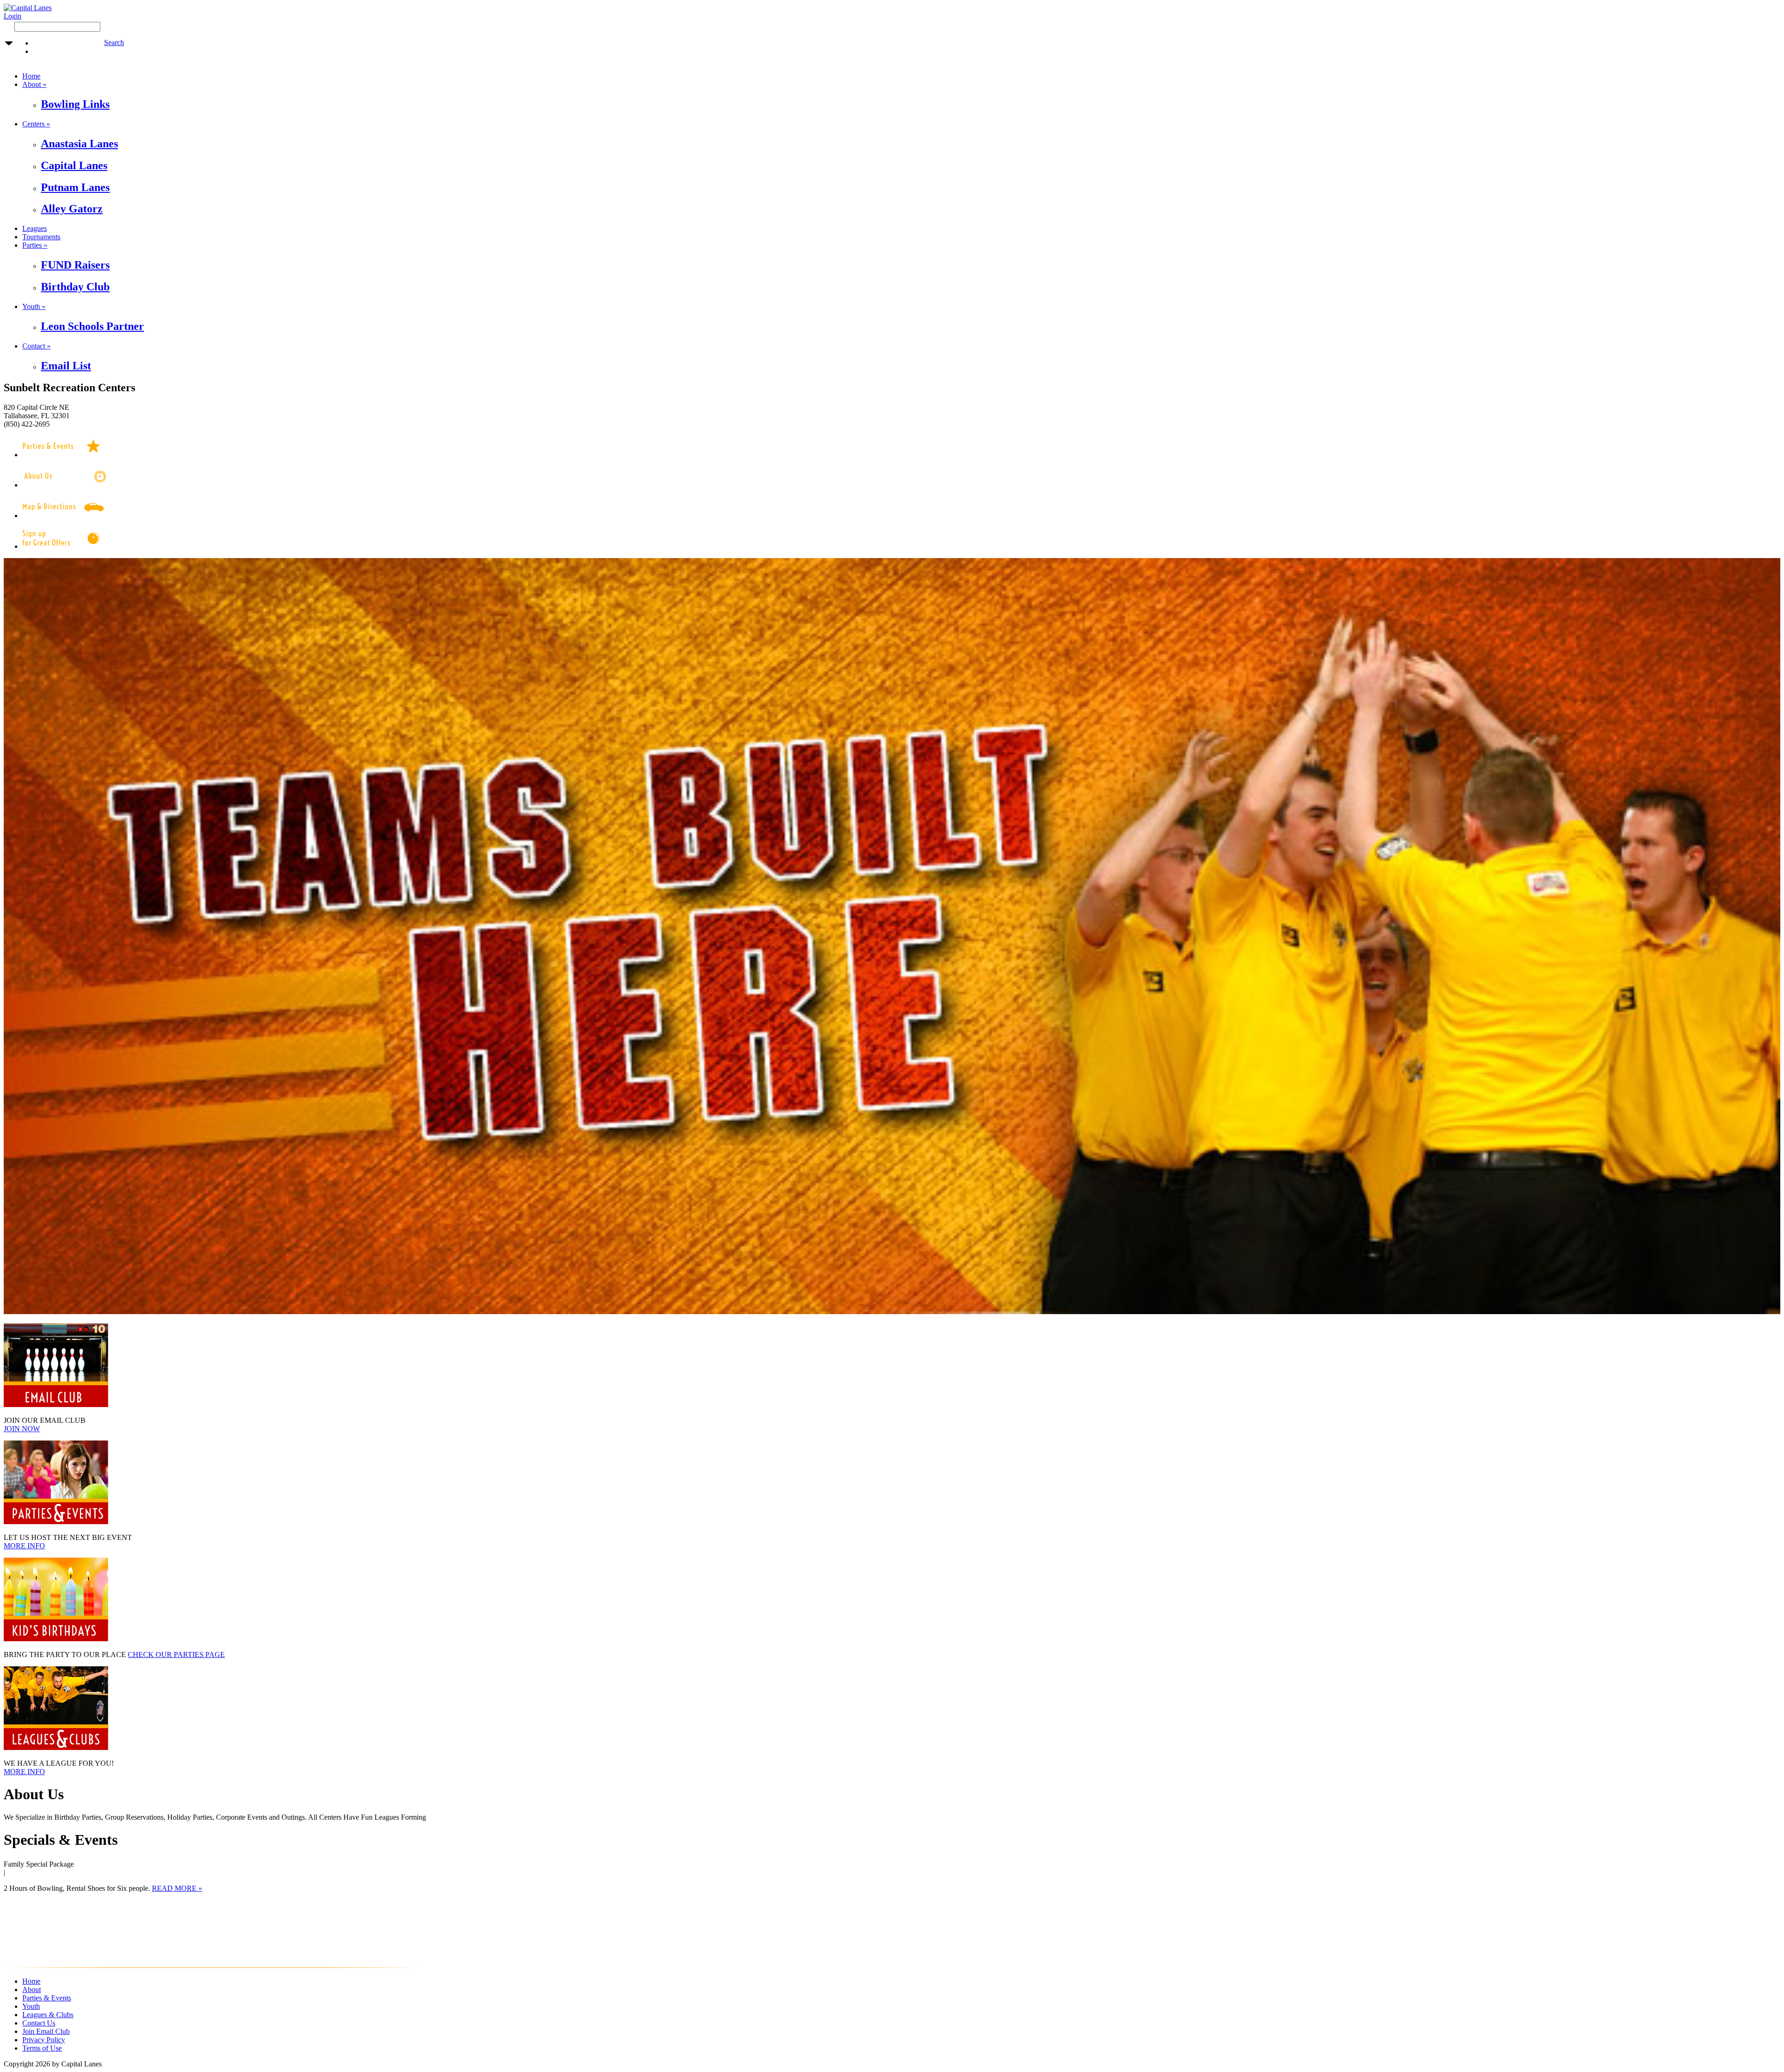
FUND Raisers (75, 265)
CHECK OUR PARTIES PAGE (176, 1654)
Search (114, 43)
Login (13, 16)
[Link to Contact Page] (64, 516)
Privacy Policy (44, 2040)
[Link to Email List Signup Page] (64, 546)
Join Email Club (46, 2031)
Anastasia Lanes (79, 144)
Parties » (35, 245)
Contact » (36, 346)
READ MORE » (177, 1888)
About (32, 1990)
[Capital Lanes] (28, 8)
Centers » (36, 124)
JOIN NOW (22, 1429)
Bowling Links (75, 104)
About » (34, 84)
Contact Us (39, 2023)
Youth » (34, 306)
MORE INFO (24, 1546)
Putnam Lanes (75, 187)
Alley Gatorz (72, 209)
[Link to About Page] (75, 485)
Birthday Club (75, 287)
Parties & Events (47, 1998)
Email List (66, 366)
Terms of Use (42, 2048)
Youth (31, 2006)
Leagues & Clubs (48, 2015)
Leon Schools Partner (92, 326)
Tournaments (41, 237)
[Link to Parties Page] (64, 455)
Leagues (35, 228)
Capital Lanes (74, 165)
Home (31, 76)
